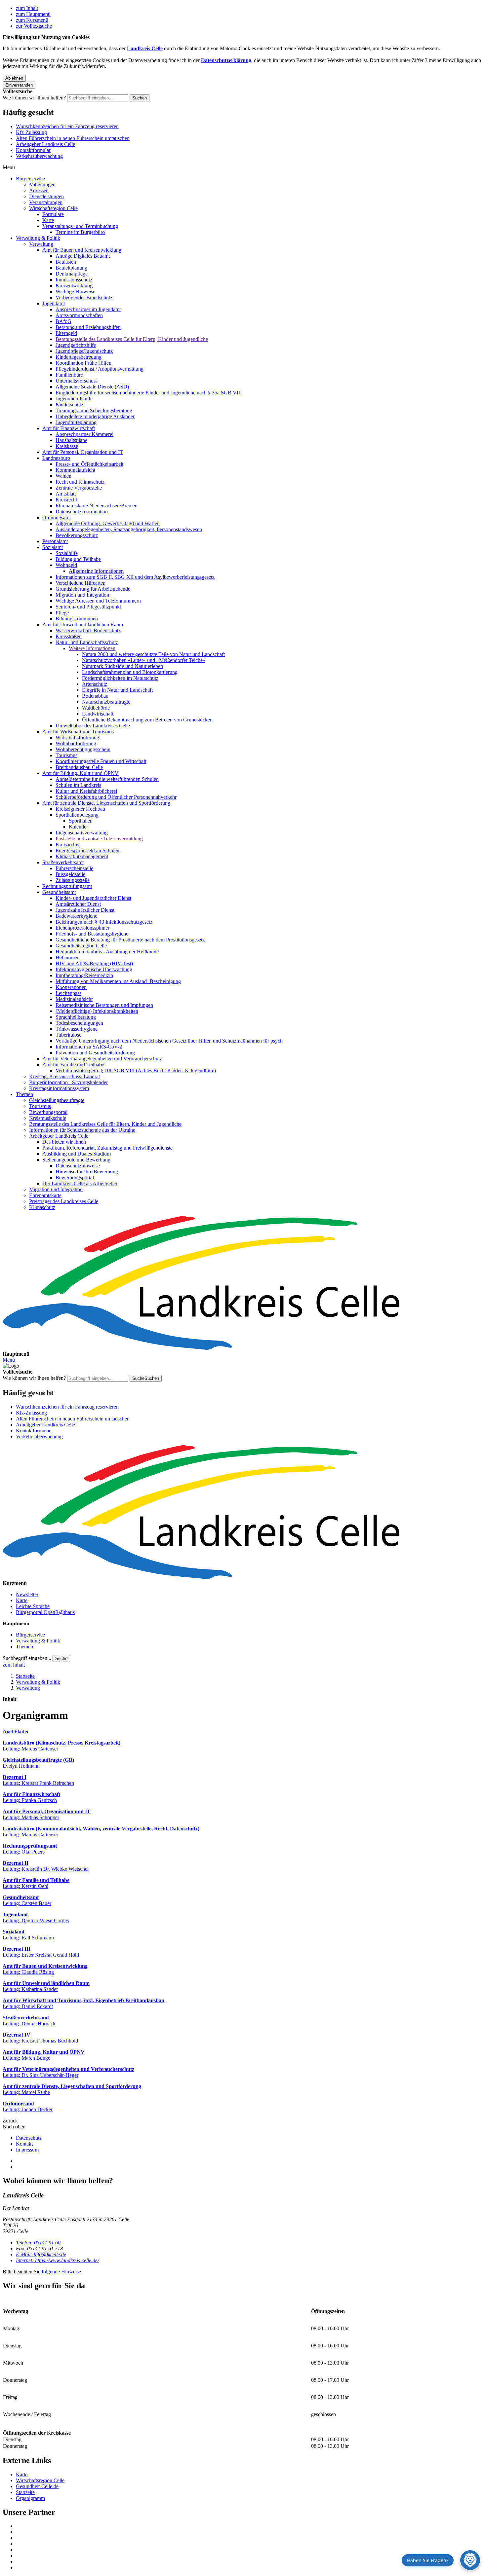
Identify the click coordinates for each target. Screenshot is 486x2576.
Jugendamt (54, 303)
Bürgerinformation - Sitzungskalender (68, 1082)
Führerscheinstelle (74, 868)
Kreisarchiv (68, 845)
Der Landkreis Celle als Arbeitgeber (80, 1183)
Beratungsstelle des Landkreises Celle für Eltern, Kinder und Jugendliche (132, 339)
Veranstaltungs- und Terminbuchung (80, 226)
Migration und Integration (82, 595)
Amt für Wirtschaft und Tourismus (78, 732)
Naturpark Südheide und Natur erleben (122, 666)
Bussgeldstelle (70, 874)
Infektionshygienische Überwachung (94, 969)
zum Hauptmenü (33, 14)
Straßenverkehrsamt (63, 862)
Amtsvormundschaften (79, 315)
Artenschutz (95, 684)
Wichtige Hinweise (75, 292)
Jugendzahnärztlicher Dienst (85, 910)
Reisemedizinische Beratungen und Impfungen (104, 1005)
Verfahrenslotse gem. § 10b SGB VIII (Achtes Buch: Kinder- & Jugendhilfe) (136, 1070)
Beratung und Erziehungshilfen (88, 327)
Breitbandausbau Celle (79, 767)
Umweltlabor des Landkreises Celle (93, 726)
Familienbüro (69, 375)
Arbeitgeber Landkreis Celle (45, 144)
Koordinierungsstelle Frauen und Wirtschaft (101, 761)
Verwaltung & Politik (38, 238)
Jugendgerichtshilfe (76, 345)
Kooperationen (71, 987)
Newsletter (27, 1594)
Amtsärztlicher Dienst (78, 904)
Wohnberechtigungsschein (83, 749)
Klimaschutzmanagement (82, 856)
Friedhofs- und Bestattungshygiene (92, 934)
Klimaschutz (42, 1207)
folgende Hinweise (61, 2272)
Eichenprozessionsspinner (82, 928)
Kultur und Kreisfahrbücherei (86, 791)
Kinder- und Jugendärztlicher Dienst (93, 898)
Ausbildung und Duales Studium (77, 1154)
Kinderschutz (69, 405)
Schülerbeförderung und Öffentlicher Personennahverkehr (116, 797)
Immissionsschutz (74, 280)
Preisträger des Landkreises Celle (64, 1201)
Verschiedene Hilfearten (81, 583)
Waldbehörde (96, 708)
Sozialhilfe (67, 553)
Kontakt (24, 2144)
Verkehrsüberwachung (39, 156)
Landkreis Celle (145, 48)
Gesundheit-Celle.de (37, 2486)
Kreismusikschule (48, 1118)
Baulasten (66, 262)
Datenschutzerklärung (226, 60)
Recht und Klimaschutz (80, 482)
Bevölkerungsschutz (77, 535)
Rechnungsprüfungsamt (67, 886)
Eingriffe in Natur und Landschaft (117, 690)
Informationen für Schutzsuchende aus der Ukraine (82, 1130)
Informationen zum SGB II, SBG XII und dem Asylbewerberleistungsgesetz (135, 577)
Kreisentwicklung (74, 286)
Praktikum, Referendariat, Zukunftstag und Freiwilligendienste (107, 1148)
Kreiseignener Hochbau (80, 809)
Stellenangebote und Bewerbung (76, 1160)
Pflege (62, 613)
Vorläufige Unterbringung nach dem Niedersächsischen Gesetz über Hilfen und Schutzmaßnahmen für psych (169, 1041)
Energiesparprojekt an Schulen (87, 850)
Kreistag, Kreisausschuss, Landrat (64, 1076)
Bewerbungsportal (48, 1112)
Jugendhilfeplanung (76, 422)
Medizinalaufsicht (74, 999)
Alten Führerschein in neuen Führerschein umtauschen (73, 138)
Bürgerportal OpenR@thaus (45, 1612)
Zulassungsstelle (73, 880)
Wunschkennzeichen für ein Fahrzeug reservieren (67, 126)
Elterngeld (66, 333)
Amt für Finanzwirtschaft (69, 428)
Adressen (39, 190)
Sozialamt (53, 547)
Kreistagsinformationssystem (59, 1088)
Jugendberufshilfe (74, 399)
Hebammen (68, 957)
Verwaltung (41, 244)
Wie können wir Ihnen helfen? (34, 98)
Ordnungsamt (57, 517)
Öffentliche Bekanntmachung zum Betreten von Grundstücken (147, 720)
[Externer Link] (250, 2526)
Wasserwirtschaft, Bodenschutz (88, 630)
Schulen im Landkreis (78, 785)
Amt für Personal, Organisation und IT (83, 452)
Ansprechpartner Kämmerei (84, 434)
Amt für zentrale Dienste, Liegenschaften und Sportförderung (106, 803)
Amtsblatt (66, 494)
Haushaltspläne (71, 440)
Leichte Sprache (33, 1606)
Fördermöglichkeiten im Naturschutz (120, 678)
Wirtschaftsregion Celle (53, 208)
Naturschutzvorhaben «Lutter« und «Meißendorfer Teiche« (144, 660)
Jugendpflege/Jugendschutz (84, 351)
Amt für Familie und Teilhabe (73, 1065)
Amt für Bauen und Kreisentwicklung (82, 250)
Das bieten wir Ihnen (64, 1142)
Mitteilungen (42, 184)
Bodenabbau (95, 696)
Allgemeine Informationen (96, 571)
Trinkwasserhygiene (77, 1029)
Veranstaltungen (46, 202)
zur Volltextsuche (34, 26)
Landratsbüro (56, 458)
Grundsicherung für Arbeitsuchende (93, 589)
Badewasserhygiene (76, 916)
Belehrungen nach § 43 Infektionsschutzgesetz (104, 922)
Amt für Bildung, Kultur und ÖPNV (81, 773)
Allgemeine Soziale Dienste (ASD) (92, 387)
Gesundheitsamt (59, 892)
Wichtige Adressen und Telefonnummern (98, 601)
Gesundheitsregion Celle (81, 946)
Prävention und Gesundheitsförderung (95, 1053)
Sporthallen (81, 821)
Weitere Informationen (92, 648)
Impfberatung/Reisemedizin (84, 975)
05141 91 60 (38, 2243)
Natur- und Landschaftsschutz (87, 642)
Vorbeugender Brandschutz (84, 297)
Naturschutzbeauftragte (106, 702)
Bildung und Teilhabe (78, 559)
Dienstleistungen (46, 196)
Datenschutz (29, 2138)
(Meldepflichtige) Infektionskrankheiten (97, 1011)
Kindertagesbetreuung (79, 357)
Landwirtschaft (98, 714)
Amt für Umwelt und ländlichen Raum (83, 625)
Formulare (53, 214)
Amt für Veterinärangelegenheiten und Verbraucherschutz (102, 1059)
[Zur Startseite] (243, 1283)
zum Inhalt (27, 8)
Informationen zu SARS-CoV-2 (89, 1047)
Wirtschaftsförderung (77, 737)
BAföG (63, 321)
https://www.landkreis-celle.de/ (57, 2260)
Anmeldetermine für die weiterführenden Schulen (107, 779)
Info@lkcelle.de (41, 2254)
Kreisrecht (66, 500)
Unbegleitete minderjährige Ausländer (95, 416)
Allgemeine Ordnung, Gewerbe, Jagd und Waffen (108, 523)
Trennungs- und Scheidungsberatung (94, 410)
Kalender (78, 827)
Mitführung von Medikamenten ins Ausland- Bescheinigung (118, 981)
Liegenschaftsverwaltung (82, 833)
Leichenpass (68, 993)
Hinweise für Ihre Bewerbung (87, 1172)
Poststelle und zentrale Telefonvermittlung (99, 839)
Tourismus (66, 755)
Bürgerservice (30, 179)
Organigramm (30, 2498)
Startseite (25, 1676)
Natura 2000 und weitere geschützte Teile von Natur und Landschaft (153, 654)
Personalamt (55, 541)
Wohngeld (66, 565)
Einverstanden (19, 85)
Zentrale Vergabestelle (79, 488)
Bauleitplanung (71, 268)
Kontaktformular (33, 150)
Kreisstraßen (69, 636)
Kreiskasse (67, 446)
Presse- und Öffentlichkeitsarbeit (89, 464)
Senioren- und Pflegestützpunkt (88, 607)
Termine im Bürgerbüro (80, 232)
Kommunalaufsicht (75, 470)
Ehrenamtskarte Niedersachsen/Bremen (97, 506)
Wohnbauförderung (76, 743)
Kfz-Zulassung (31, 132)
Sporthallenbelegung (77, 815)
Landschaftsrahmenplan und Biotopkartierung (130, 672)
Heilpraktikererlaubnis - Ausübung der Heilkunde (107, 952)
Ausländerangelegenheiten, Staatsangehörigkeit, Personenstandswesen (129, 529)
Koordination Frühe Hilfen (83, 363)
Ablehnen (14, 78)
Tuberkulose (68, 1035)
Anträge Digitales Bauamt (83, 256)
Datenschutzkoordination (82, 512)
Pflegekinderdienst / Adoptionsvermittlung (100, 369)
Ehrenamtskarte (45, 1195)
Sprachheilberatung (76, 1017)
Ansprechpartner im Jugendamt (88, 309)
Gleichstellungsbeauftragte (57, 1100)
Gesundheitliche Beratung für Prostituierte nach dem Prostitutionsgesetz (130, 940)
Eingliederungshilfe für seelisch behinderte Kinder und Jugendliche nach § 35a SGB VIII (149, 393)
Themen (24, 1094)
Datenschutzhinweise (78, 1166)
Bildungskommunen (77, 619)
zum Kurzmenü (32, 20)
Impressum (27, 2150)
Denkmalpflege (72, 274)
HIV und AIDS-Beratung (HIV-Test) (94, 963)
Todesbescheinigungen (79, 1023)
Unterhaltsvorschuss (77, 381)
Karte (48, 220)
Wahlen (63, 476)
